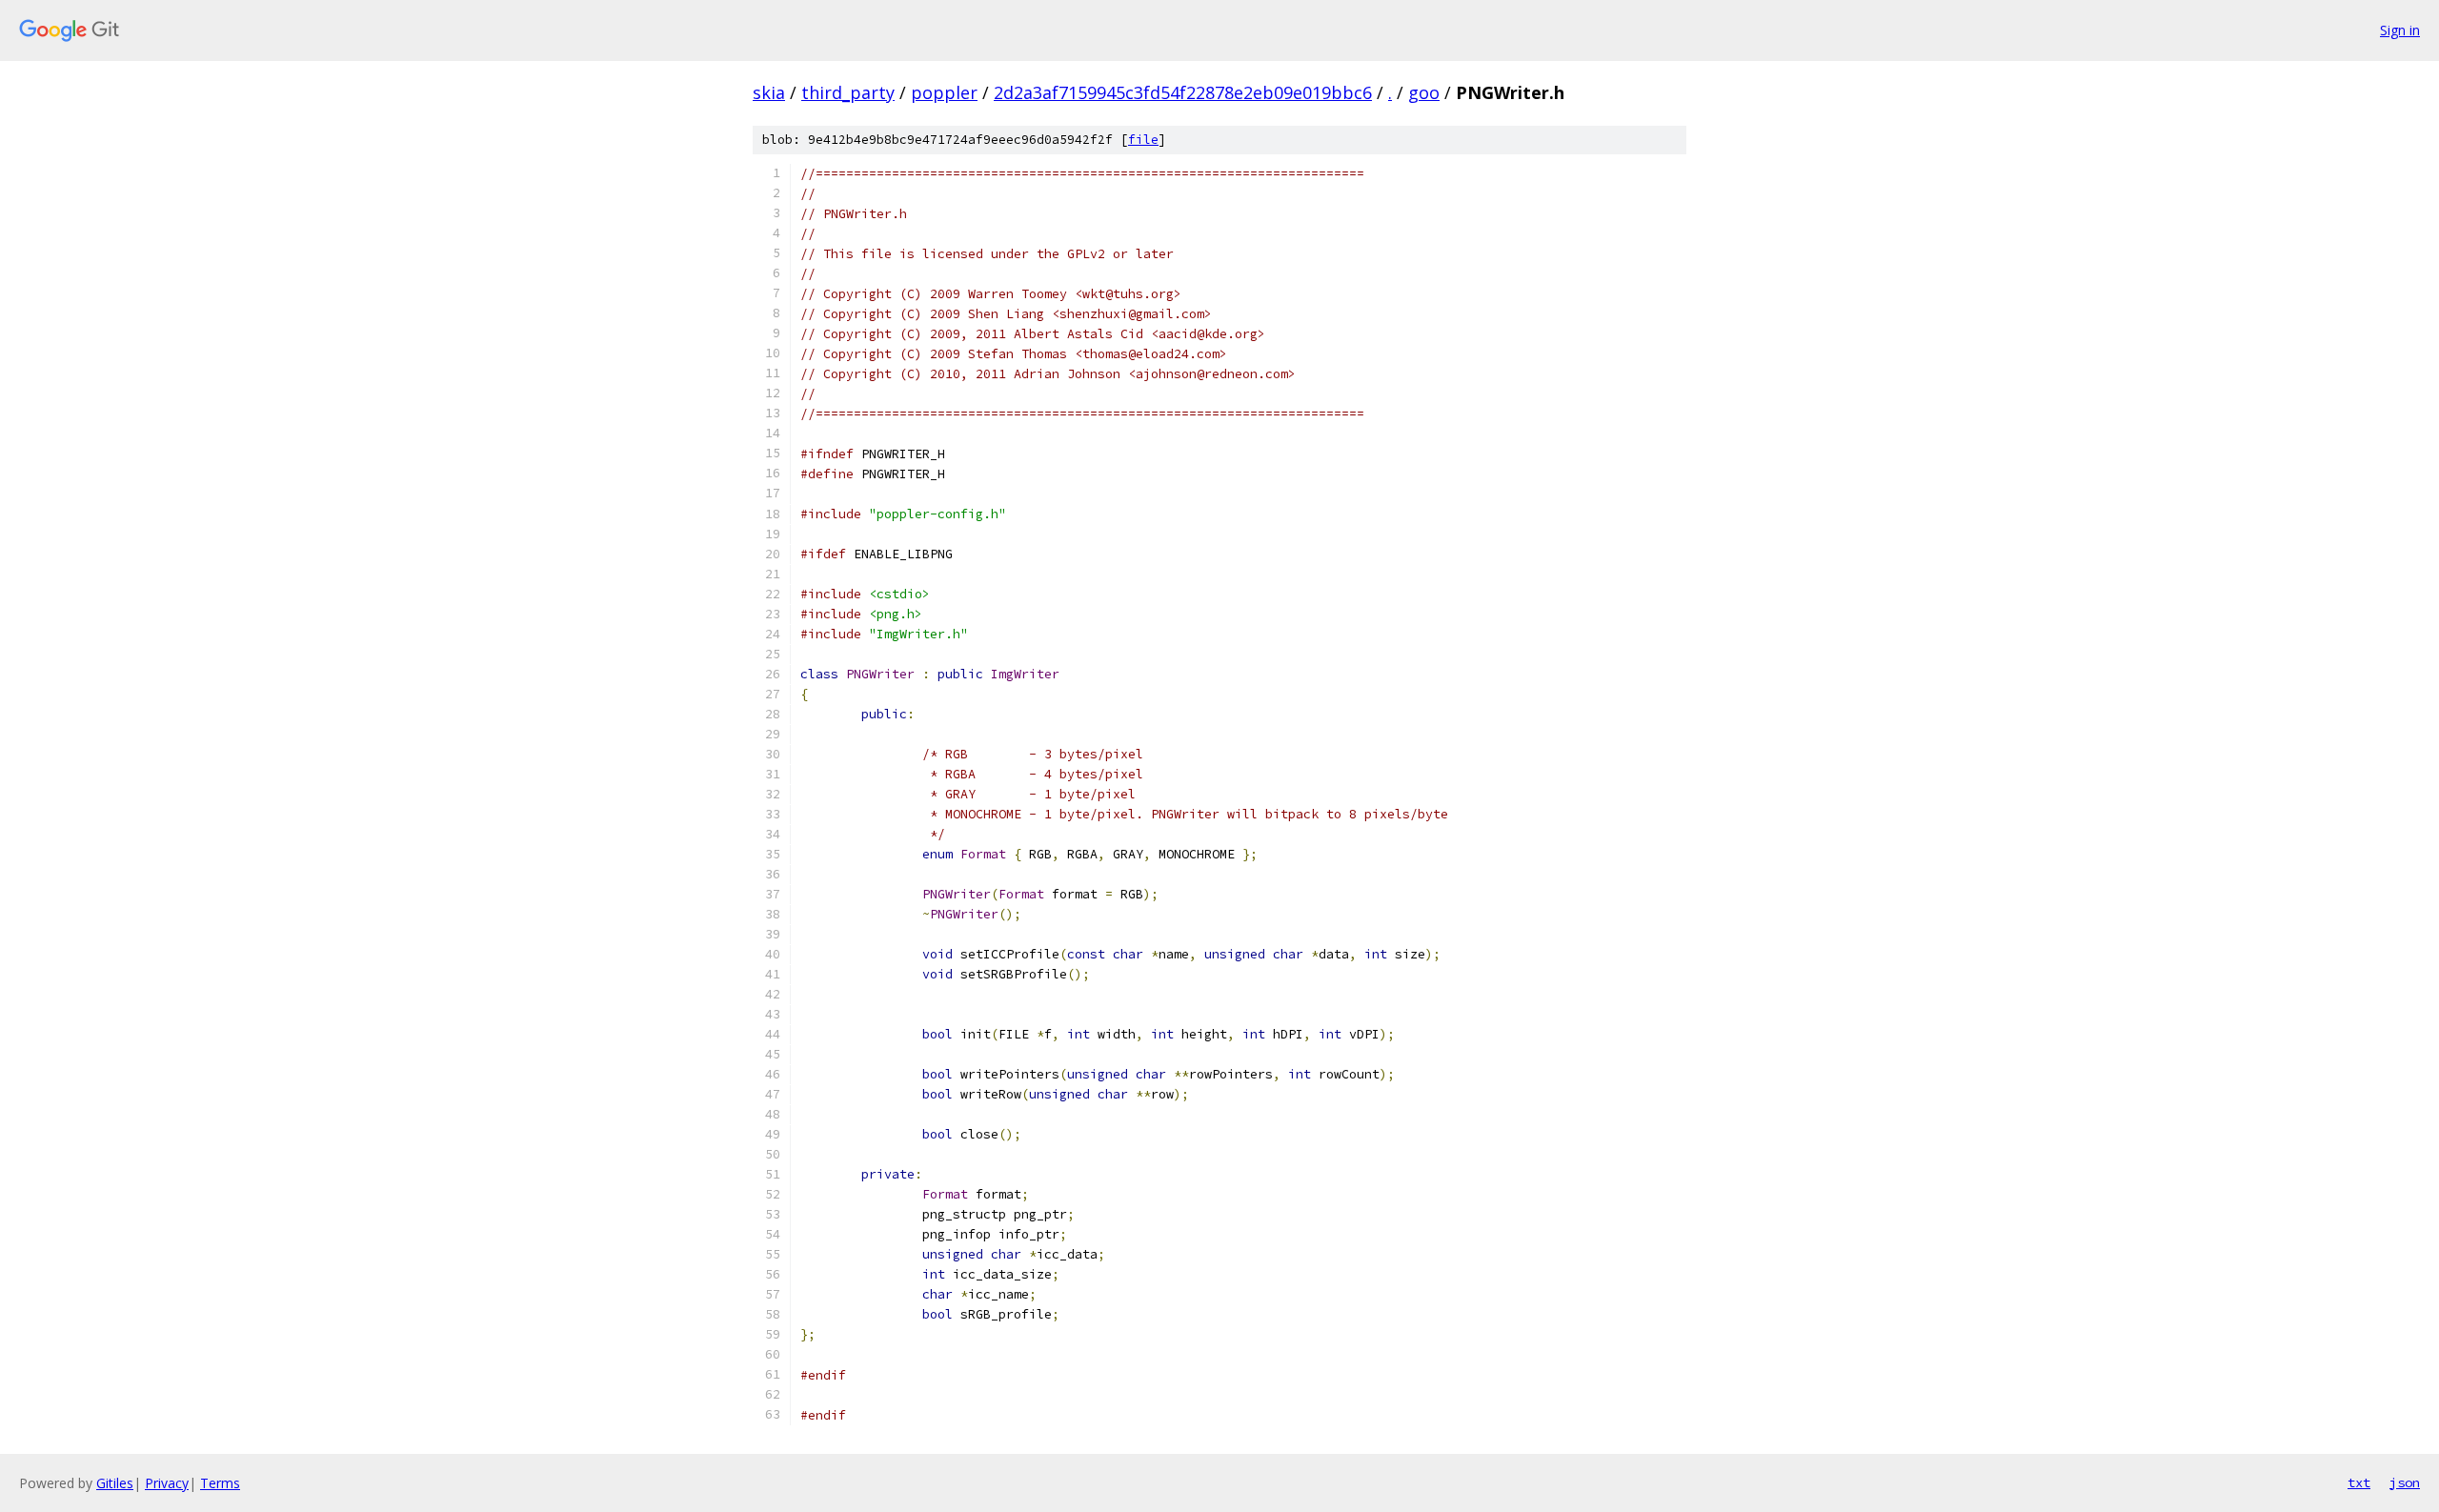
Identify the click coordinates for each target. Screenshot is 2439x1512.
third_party (848, 92)
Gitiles (115, 1483)
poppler (944, 92)
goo (1424, 92)
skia (769, 92)
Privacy (167, 1483)
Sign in (2400, 30)
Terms (220, 1483)
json (2405, 1482)
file (1143, 140)
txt (2359, 1482)
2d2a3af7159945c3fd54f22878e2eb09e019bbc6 (1183, 92)
